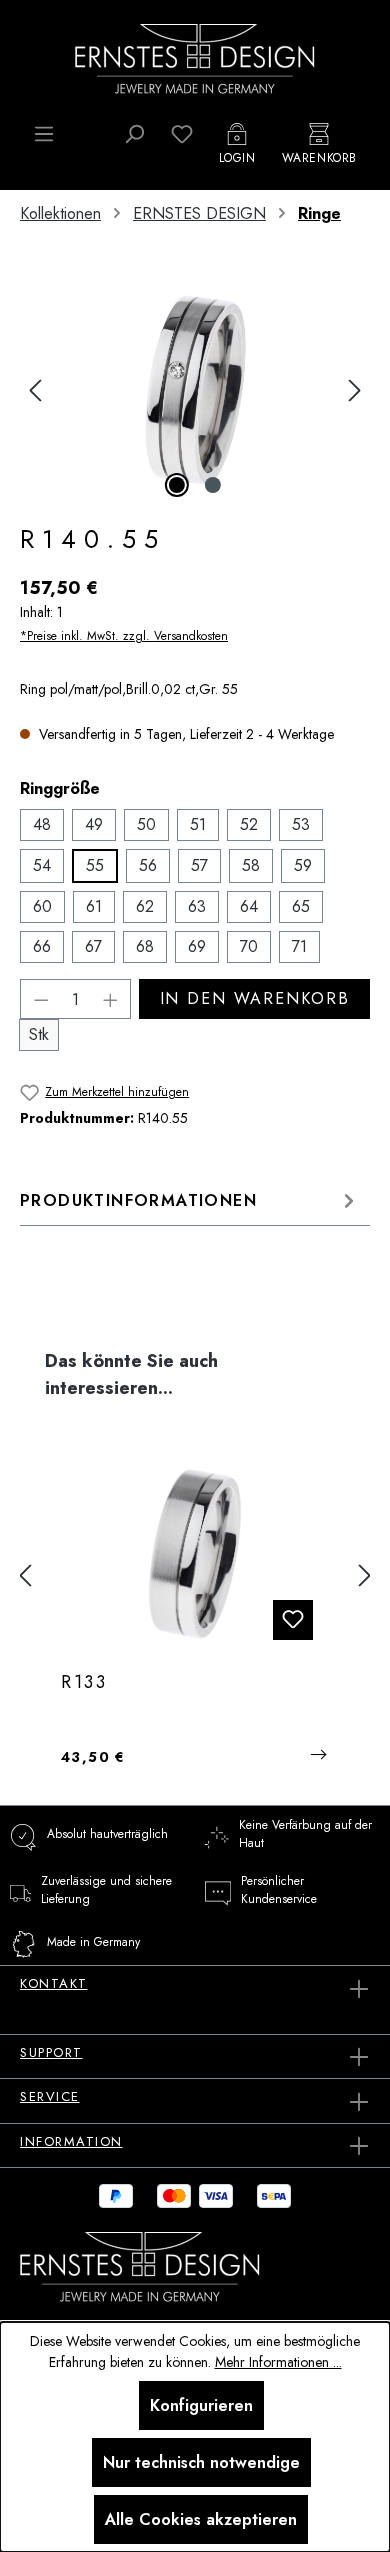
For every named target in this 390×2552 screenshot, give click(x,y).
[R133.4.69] (195, 1556)
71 (299, 946)
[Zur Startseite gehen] (195, 57)
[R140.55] (194, 390)
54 (42, 865)
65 (301, 906)
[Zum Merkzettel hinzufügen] (293, 1620)
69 (197, 946)
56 (148, 865)
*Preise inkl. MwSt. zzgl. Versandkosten (124, 636)
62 (145, 906)
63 (197, 906)
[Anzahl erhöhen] (111, 999)
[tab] (190, 1200)
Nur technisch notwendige (201, 2462)
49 (94, 824)
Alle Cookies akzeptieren (201, 2519)
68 (145, 946)
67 (93, 946)
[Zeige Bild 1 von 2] (177, 485)
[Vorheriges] (35, 390)
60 (42, 906)
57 (199, 865)
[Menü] (44, 134)
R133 (84, 1683)
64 (249, 906)
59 (303, 865)
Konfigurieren (201, 2405)
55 (95, 865)
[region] (195, 390)
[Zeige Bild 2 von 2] (213, 485)
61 (94, 906)
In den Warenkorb (255, 998)
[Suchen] (134, 134)
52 (249, 824)
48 (42, 824)
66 (42, 946)
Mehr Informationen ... (278, 2362)
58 (251, 865)
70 (249, 946)
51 (198, 824)
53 (301, 824)
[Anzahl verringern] (41, 999)
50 (146, 824)
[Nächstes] (355, 390)
